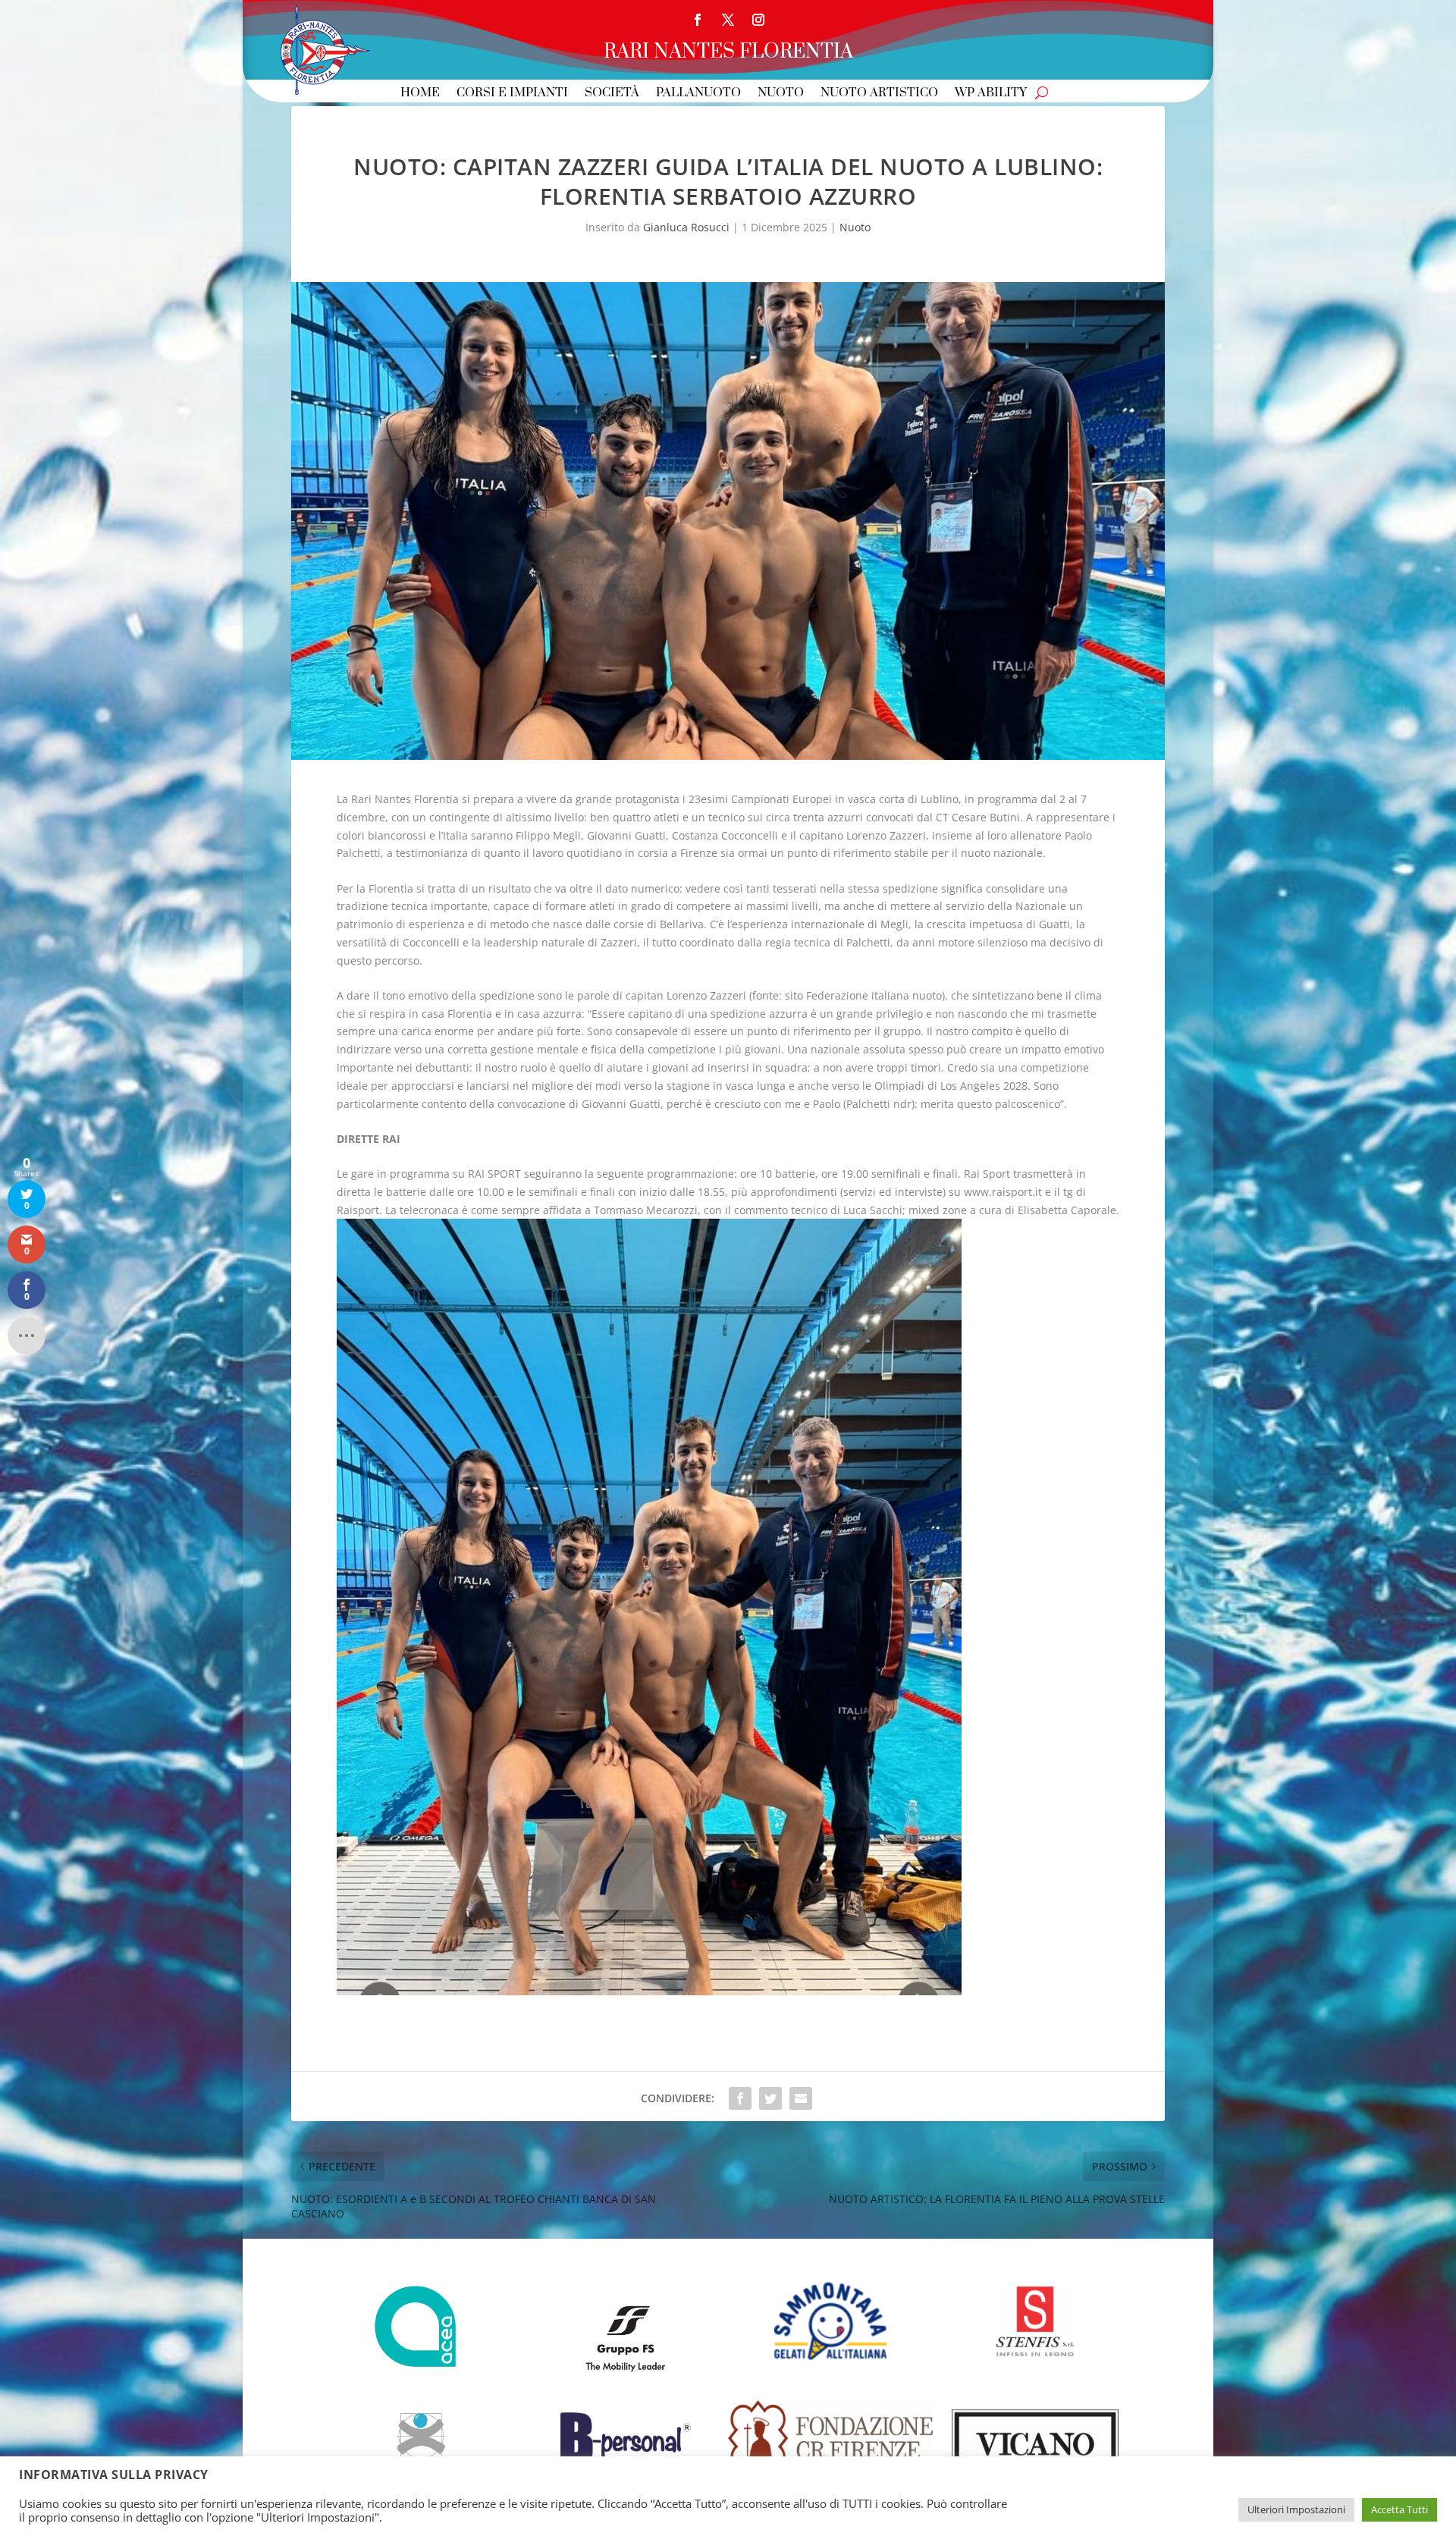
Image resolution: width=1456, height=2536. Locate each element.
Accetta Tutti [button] (1400, 2509)
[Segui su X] (728, 20)
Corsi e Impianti (512, 94)
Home (420, 94)
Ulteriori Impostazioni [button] (1296, 2509)
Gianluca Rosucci (686, 227)
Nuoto (781, 94)
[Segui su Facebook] (698, 20)
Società (612, 94)
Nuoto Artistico (879, 94)
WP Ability (991, 94)
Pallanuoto (698, 94)
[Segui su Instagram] (758, 20)
